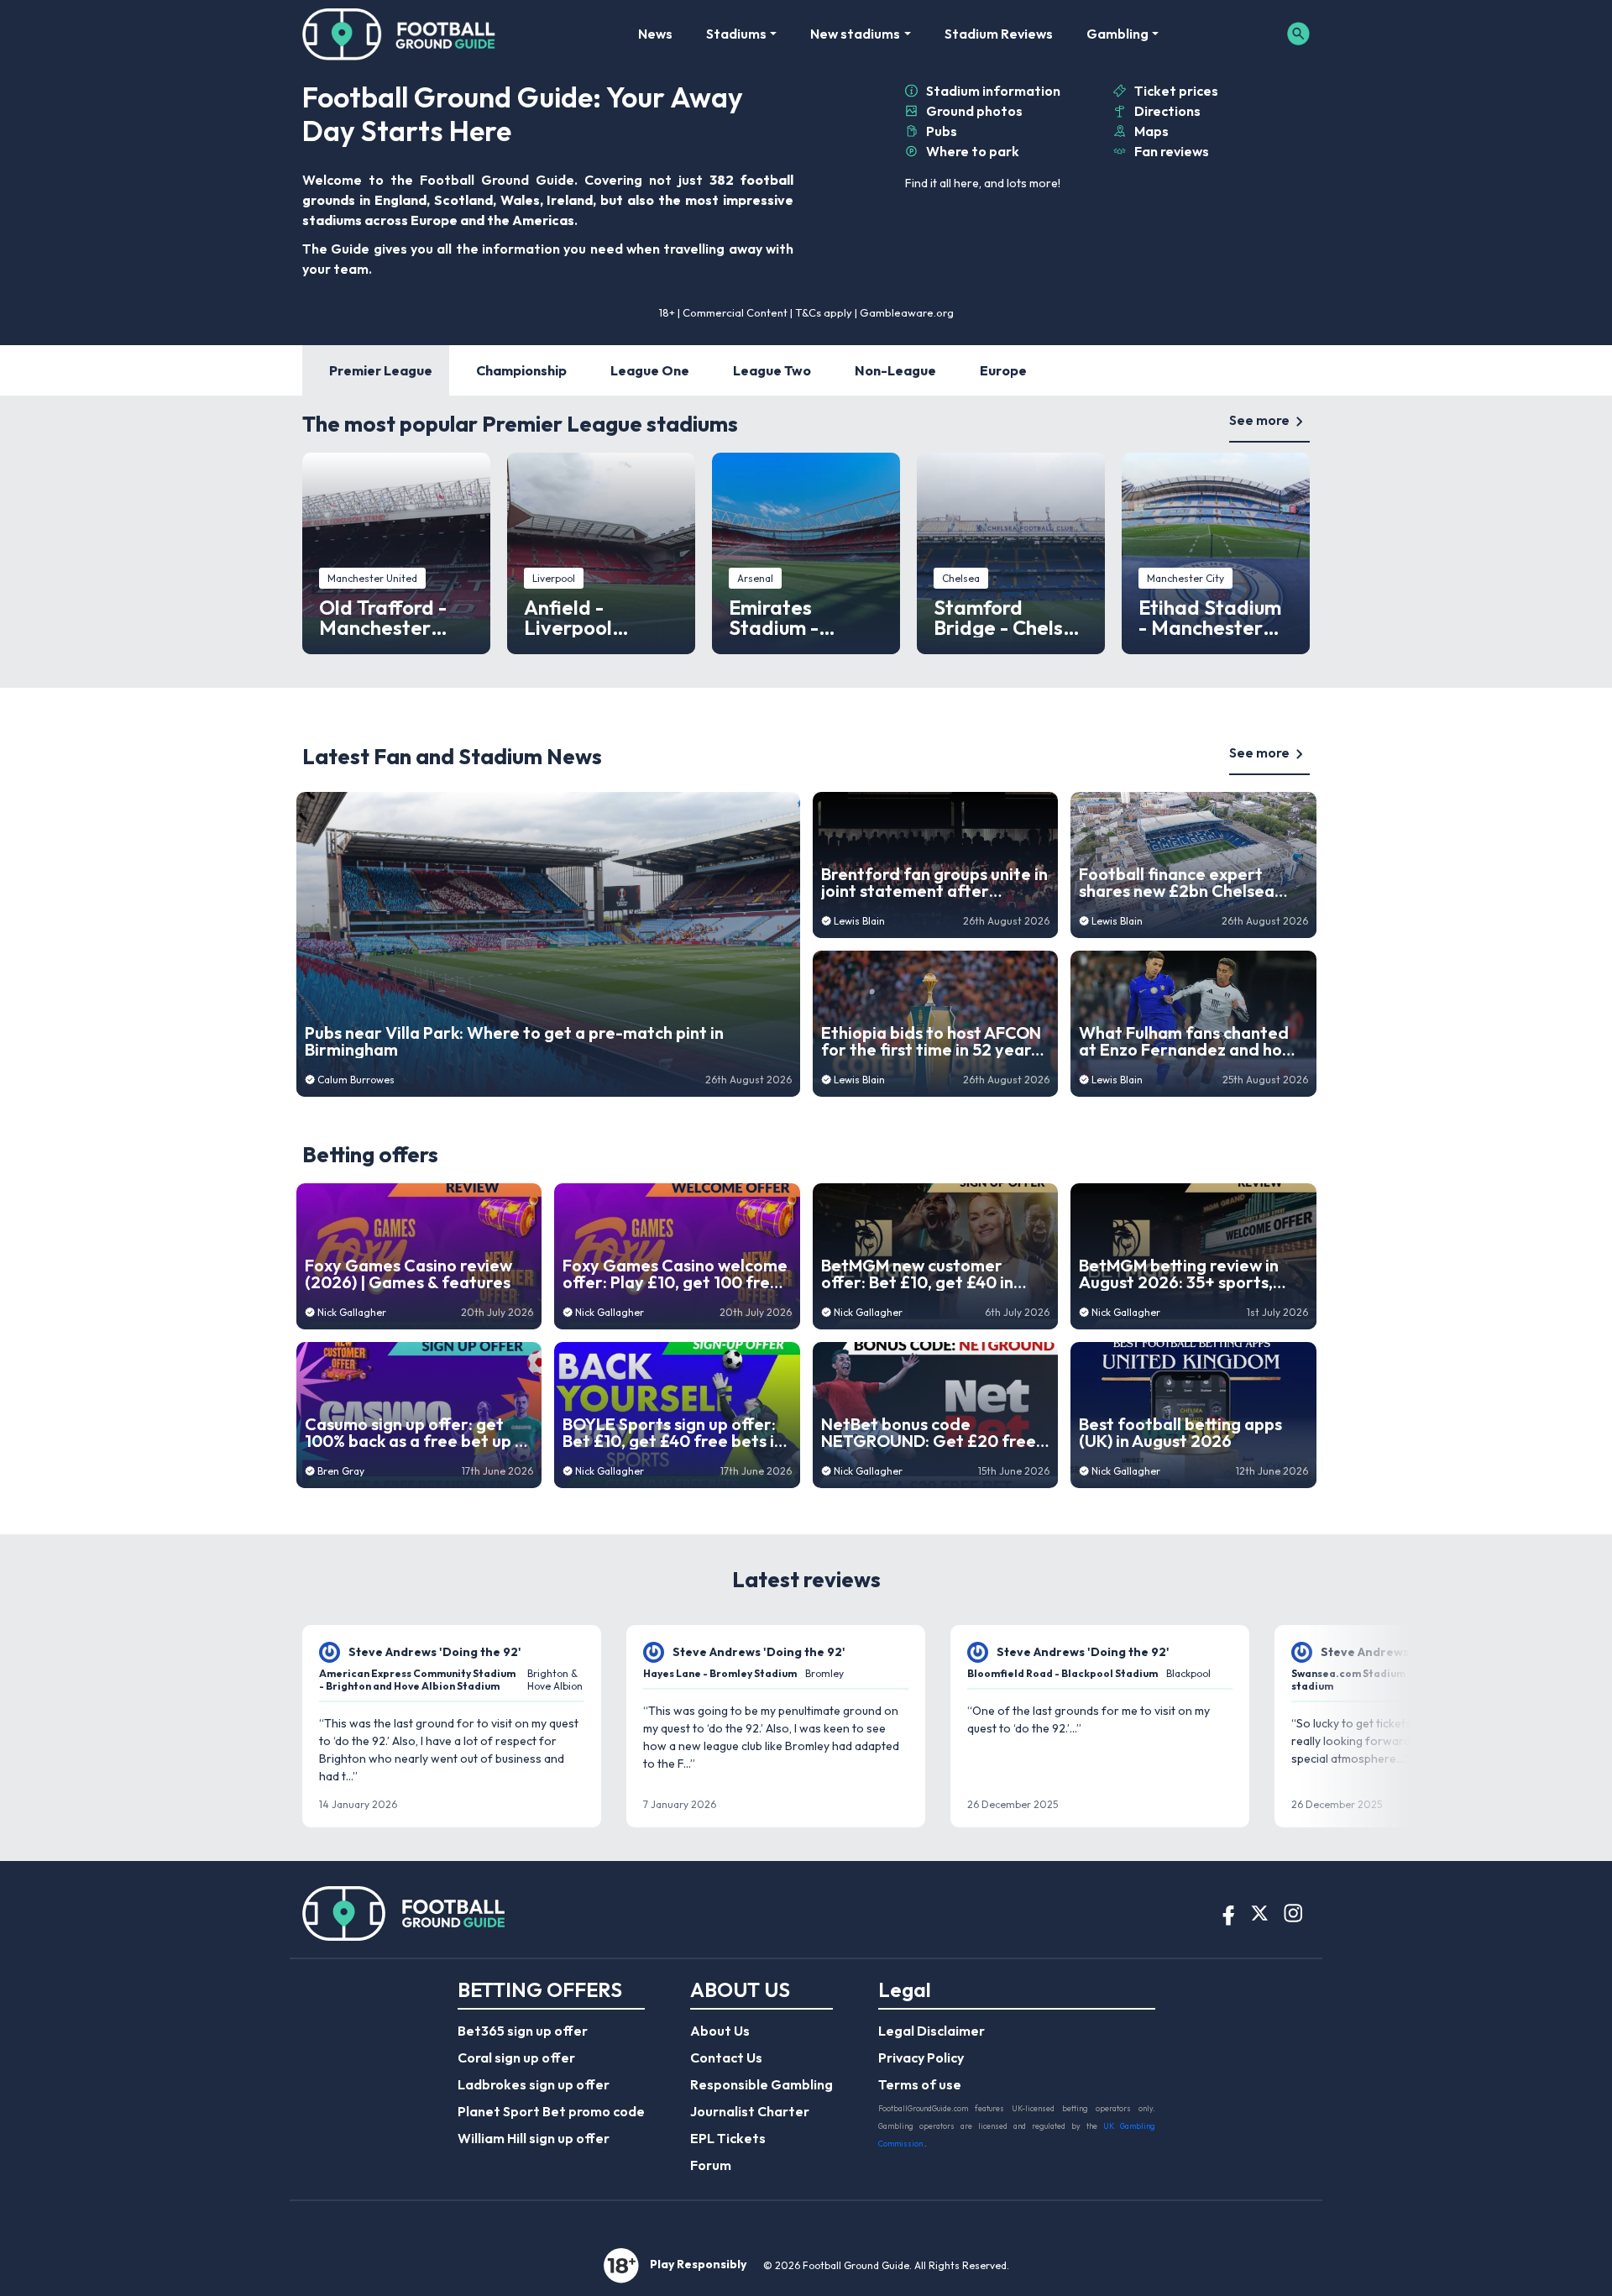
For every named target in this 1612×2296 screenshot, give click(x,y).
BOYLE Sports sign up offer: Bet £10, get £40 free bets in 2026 (673, 1433)
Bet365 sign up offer (523, 2031)
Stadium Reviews (999, 34)
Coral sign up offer (516, 2057)
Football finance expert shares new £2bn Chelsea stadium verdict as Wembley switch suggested (1190, 883)
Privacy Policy (921, 2057)
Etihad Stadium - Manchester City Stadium (1210, 617)
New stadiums (855, 34)
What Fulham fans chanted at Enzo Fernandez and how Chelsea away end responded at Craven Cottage (1187, 1041)
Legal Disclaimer (932, 2031)
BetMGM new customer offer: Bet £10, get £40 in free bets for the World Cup (930, 1274)
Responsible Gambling (762, 2084)
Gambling (1117, 34)
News (655, 34)
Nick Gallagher (352, 1312)
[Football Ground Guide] (399, 34)
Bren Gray (341, 1471)
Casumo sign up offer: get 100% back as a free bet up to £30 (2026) (419, 1433)
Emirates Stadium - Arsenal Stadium (805, 617)
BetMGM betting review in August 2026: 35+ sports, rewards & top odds (1179, 1274)
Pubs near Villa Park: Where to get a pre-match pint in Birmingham (514, 1041)
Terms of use (920, 2084)
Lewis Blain (859, 921)
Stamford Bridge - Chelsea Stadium (1010, 617)
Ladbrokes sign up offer (534, 2084)
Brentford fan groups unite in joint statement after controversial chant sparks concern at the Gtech (934, 883)
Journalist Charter (750, 2111)
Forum (711, 2165)
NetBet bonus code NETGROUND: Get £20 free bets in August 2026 (929, 1433)
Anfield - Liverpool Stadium (568, 617)
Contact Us (726, 2057)
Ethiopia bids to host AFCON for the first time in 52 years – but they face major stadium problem (931, 1041)
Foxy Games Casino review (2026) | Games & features (408, 1274)
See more (1259, 420)
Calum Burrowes (356, 1080)
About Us (720, 2031)
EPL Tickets (728, 2138)
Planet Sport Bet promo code (551, 2111)
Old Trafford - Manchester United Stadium (391, 617)
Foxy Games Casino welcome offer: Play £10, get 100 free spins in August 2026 (675, 1274)
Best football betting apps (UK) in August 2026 (1180, 1433)
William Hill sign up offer (534, 2138)
